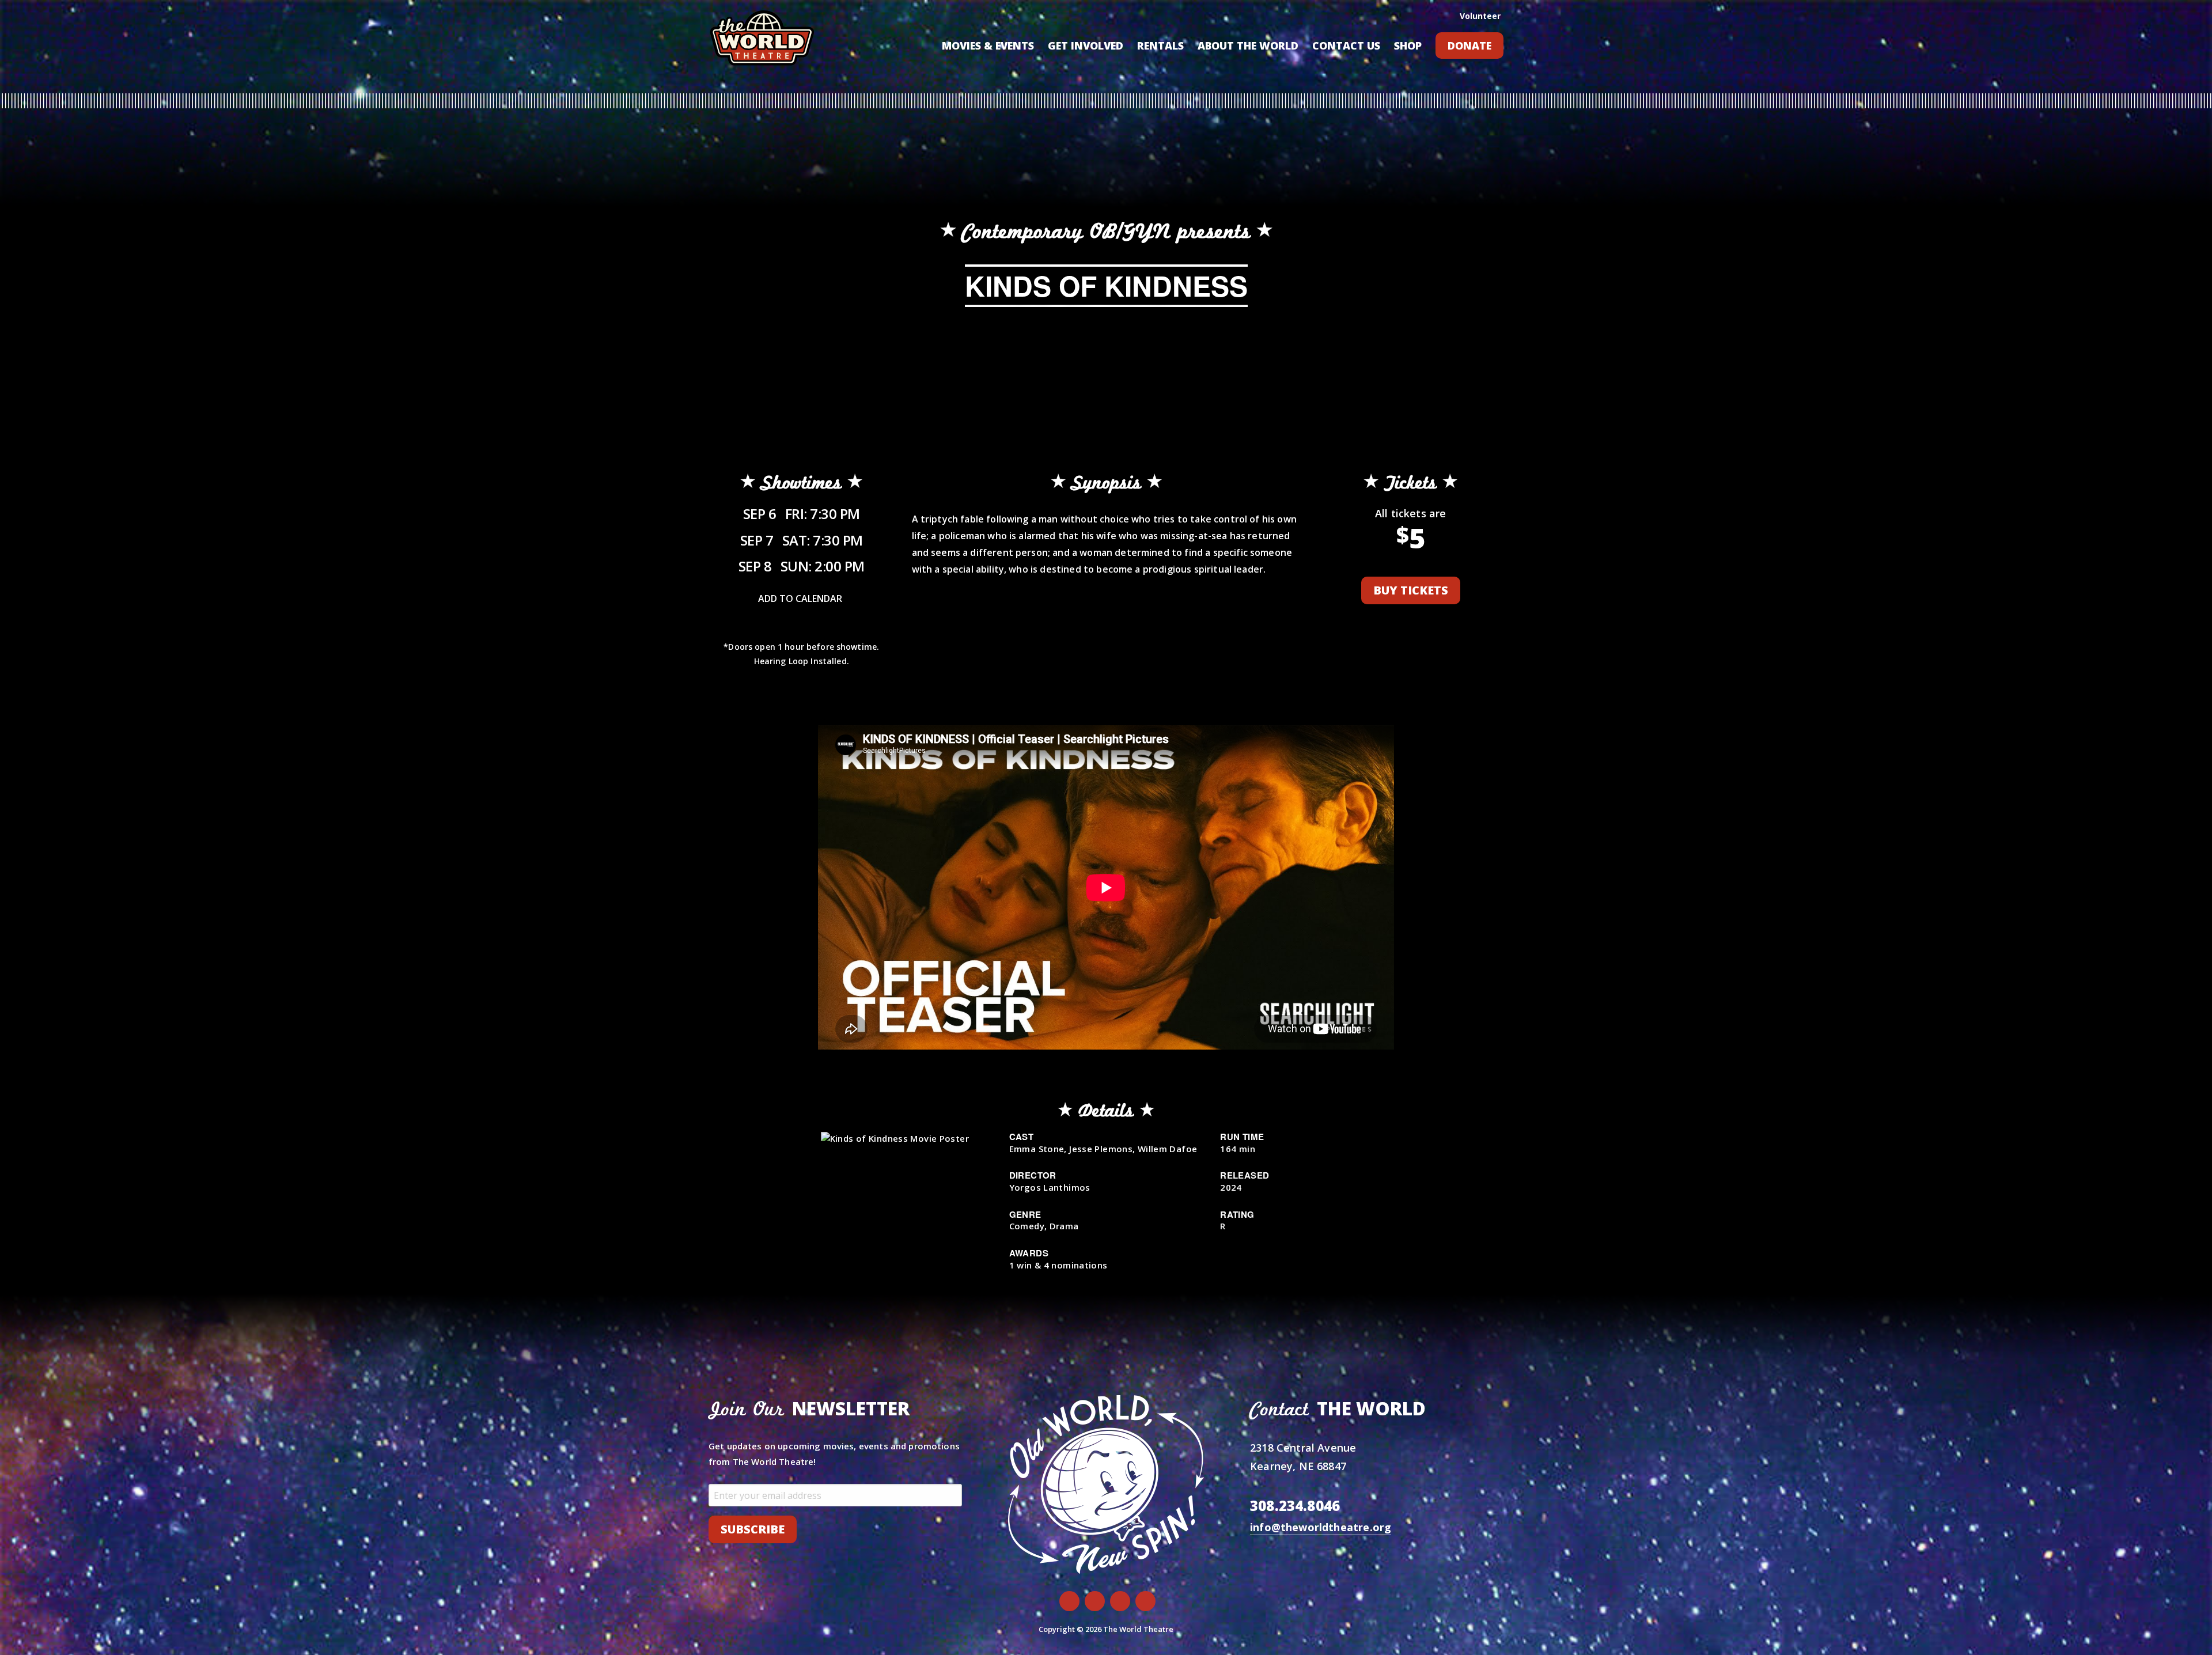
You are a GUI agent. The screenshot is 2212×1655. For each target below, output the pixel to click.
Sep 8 (802, 566)
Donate (1469, 46)
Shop (1408, 46)
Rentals (1160, 46)
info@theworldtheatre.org (1321, 1527)
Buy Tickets (1411, 590)
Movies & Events (988, 46)
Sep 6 (802, 514)
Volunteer (1480, 16)
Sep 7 (802, 540)
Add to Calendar (800, 599)
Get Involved (1086, 46)
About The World (1248, 46)
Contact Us (1346, 46)
